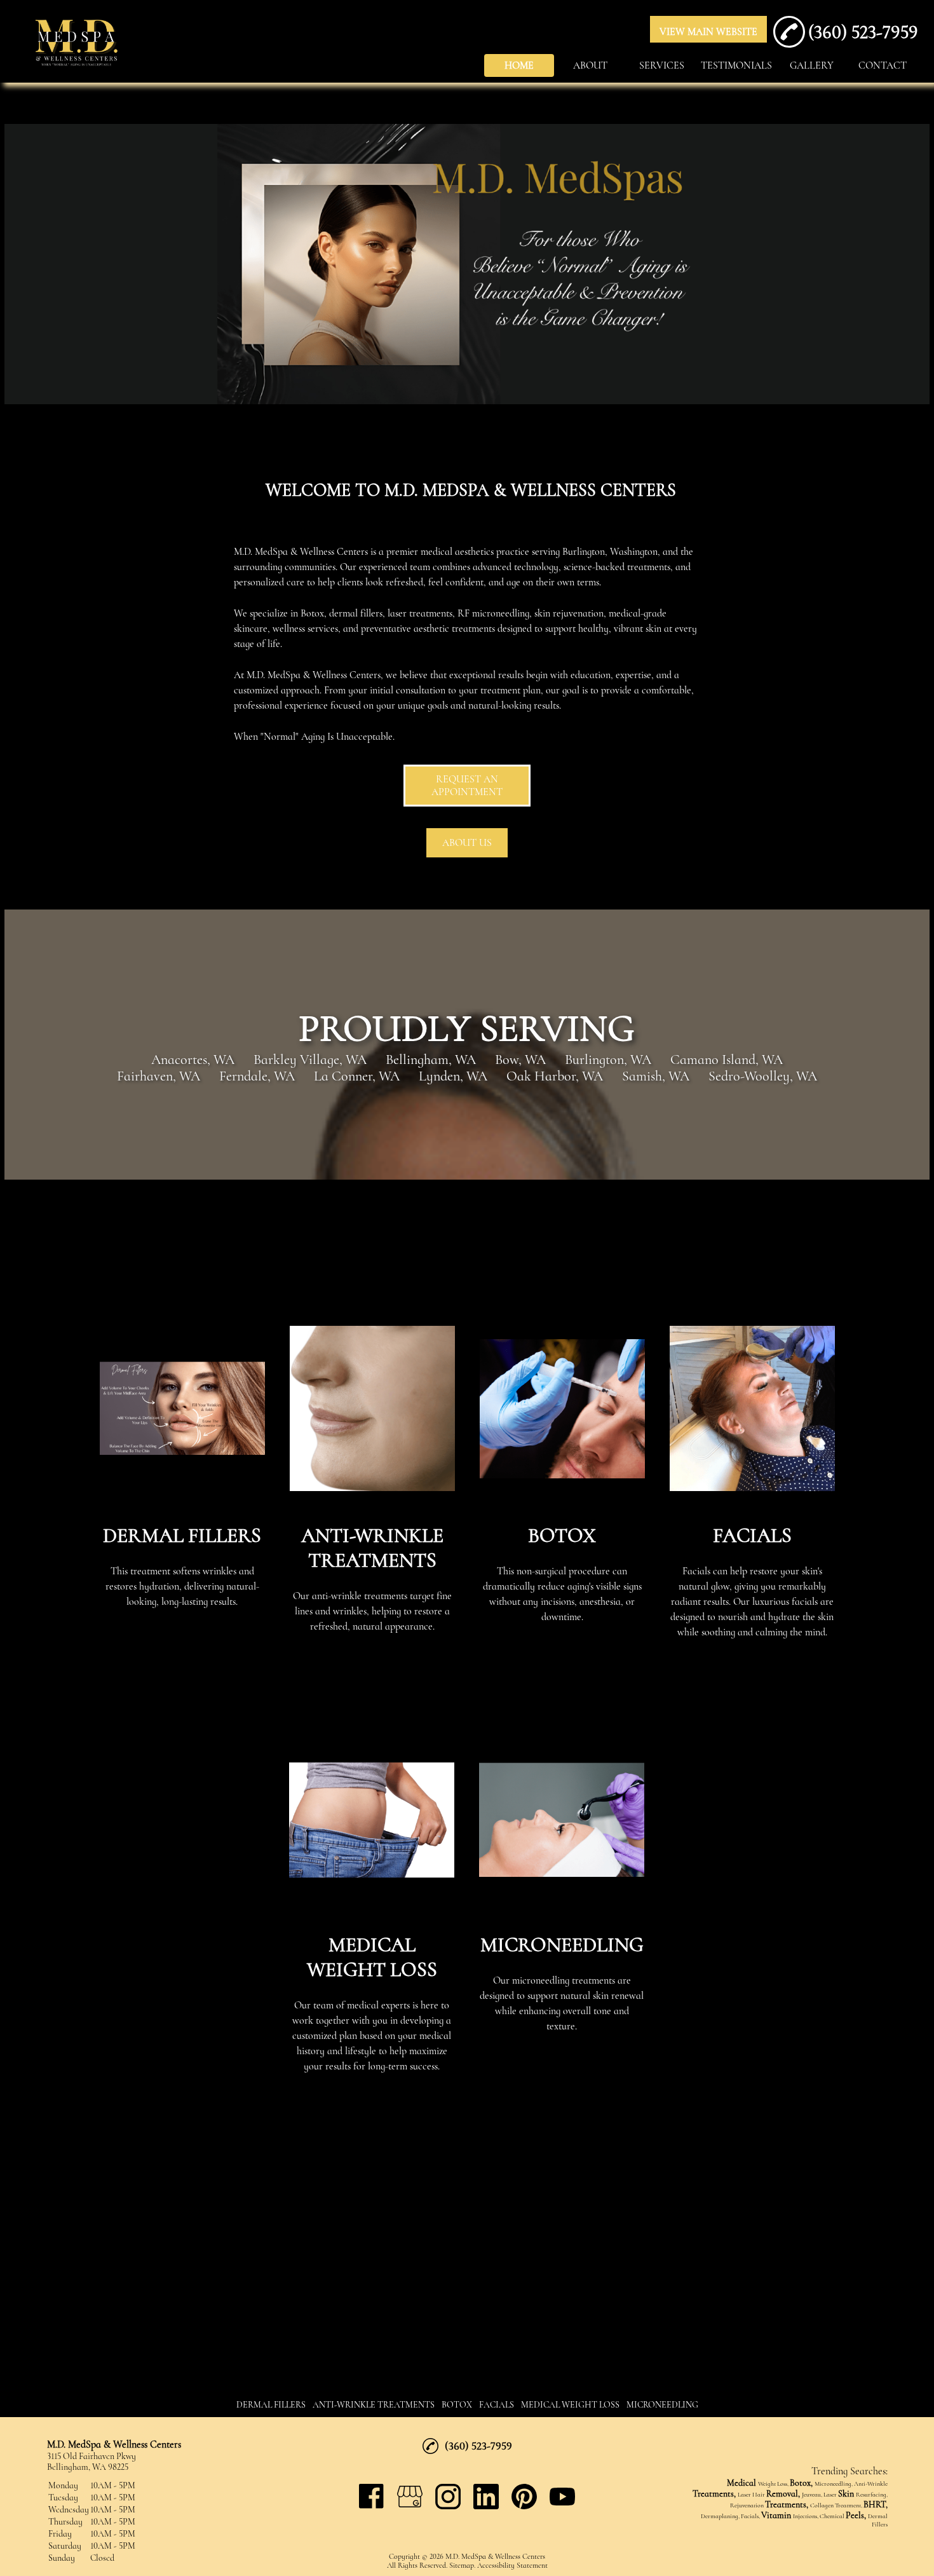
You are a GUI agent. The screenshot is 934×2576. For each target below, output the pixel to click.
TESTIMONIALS (736, 65)
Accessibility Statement (512, 2565)
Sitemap (462, 2565)
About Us (467, 843)
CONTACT (883, 65)
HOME (519, 65)
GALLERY (812, 65)
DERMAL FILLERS (271, 2405)
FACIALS (497, 2405)
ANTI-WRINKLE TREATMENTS (374, 2405)
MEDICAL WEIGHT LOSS (570, 2405)
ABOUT (590, 65)
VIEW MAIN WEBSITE (708, 32)
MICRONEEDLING (662, 2405)
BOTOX (457, 2405)
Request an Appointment (467, 786)
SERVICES (662, 65)
